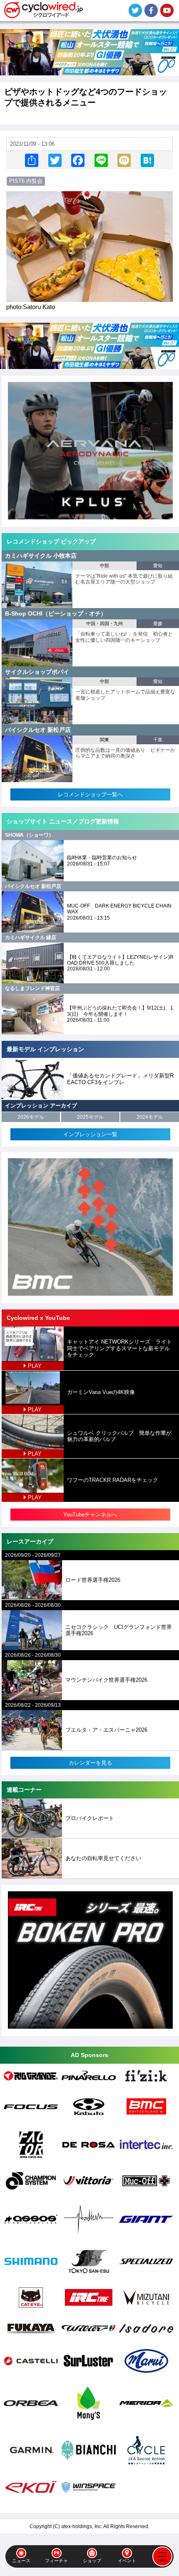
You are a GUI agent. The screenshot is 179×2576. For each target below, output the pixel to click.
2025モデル (90, 1117)
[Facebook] (78, 160)
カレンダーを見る (90, 1763)
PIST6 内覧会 (26, 181)
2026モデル (31, 1117)
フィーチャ (56, 2561)
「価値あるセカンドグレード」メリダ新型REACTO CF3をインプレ (120, 1079)
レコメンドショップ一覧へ (90, 794)
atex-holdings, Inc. (82, 2526)
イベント (127, 2561)
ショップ (92, 2561)
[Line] (101, 160)
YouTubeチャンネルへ (90, 1515)
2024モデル (150, 1117)
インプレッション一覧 (90, 1134)
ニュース (21, 2561)
